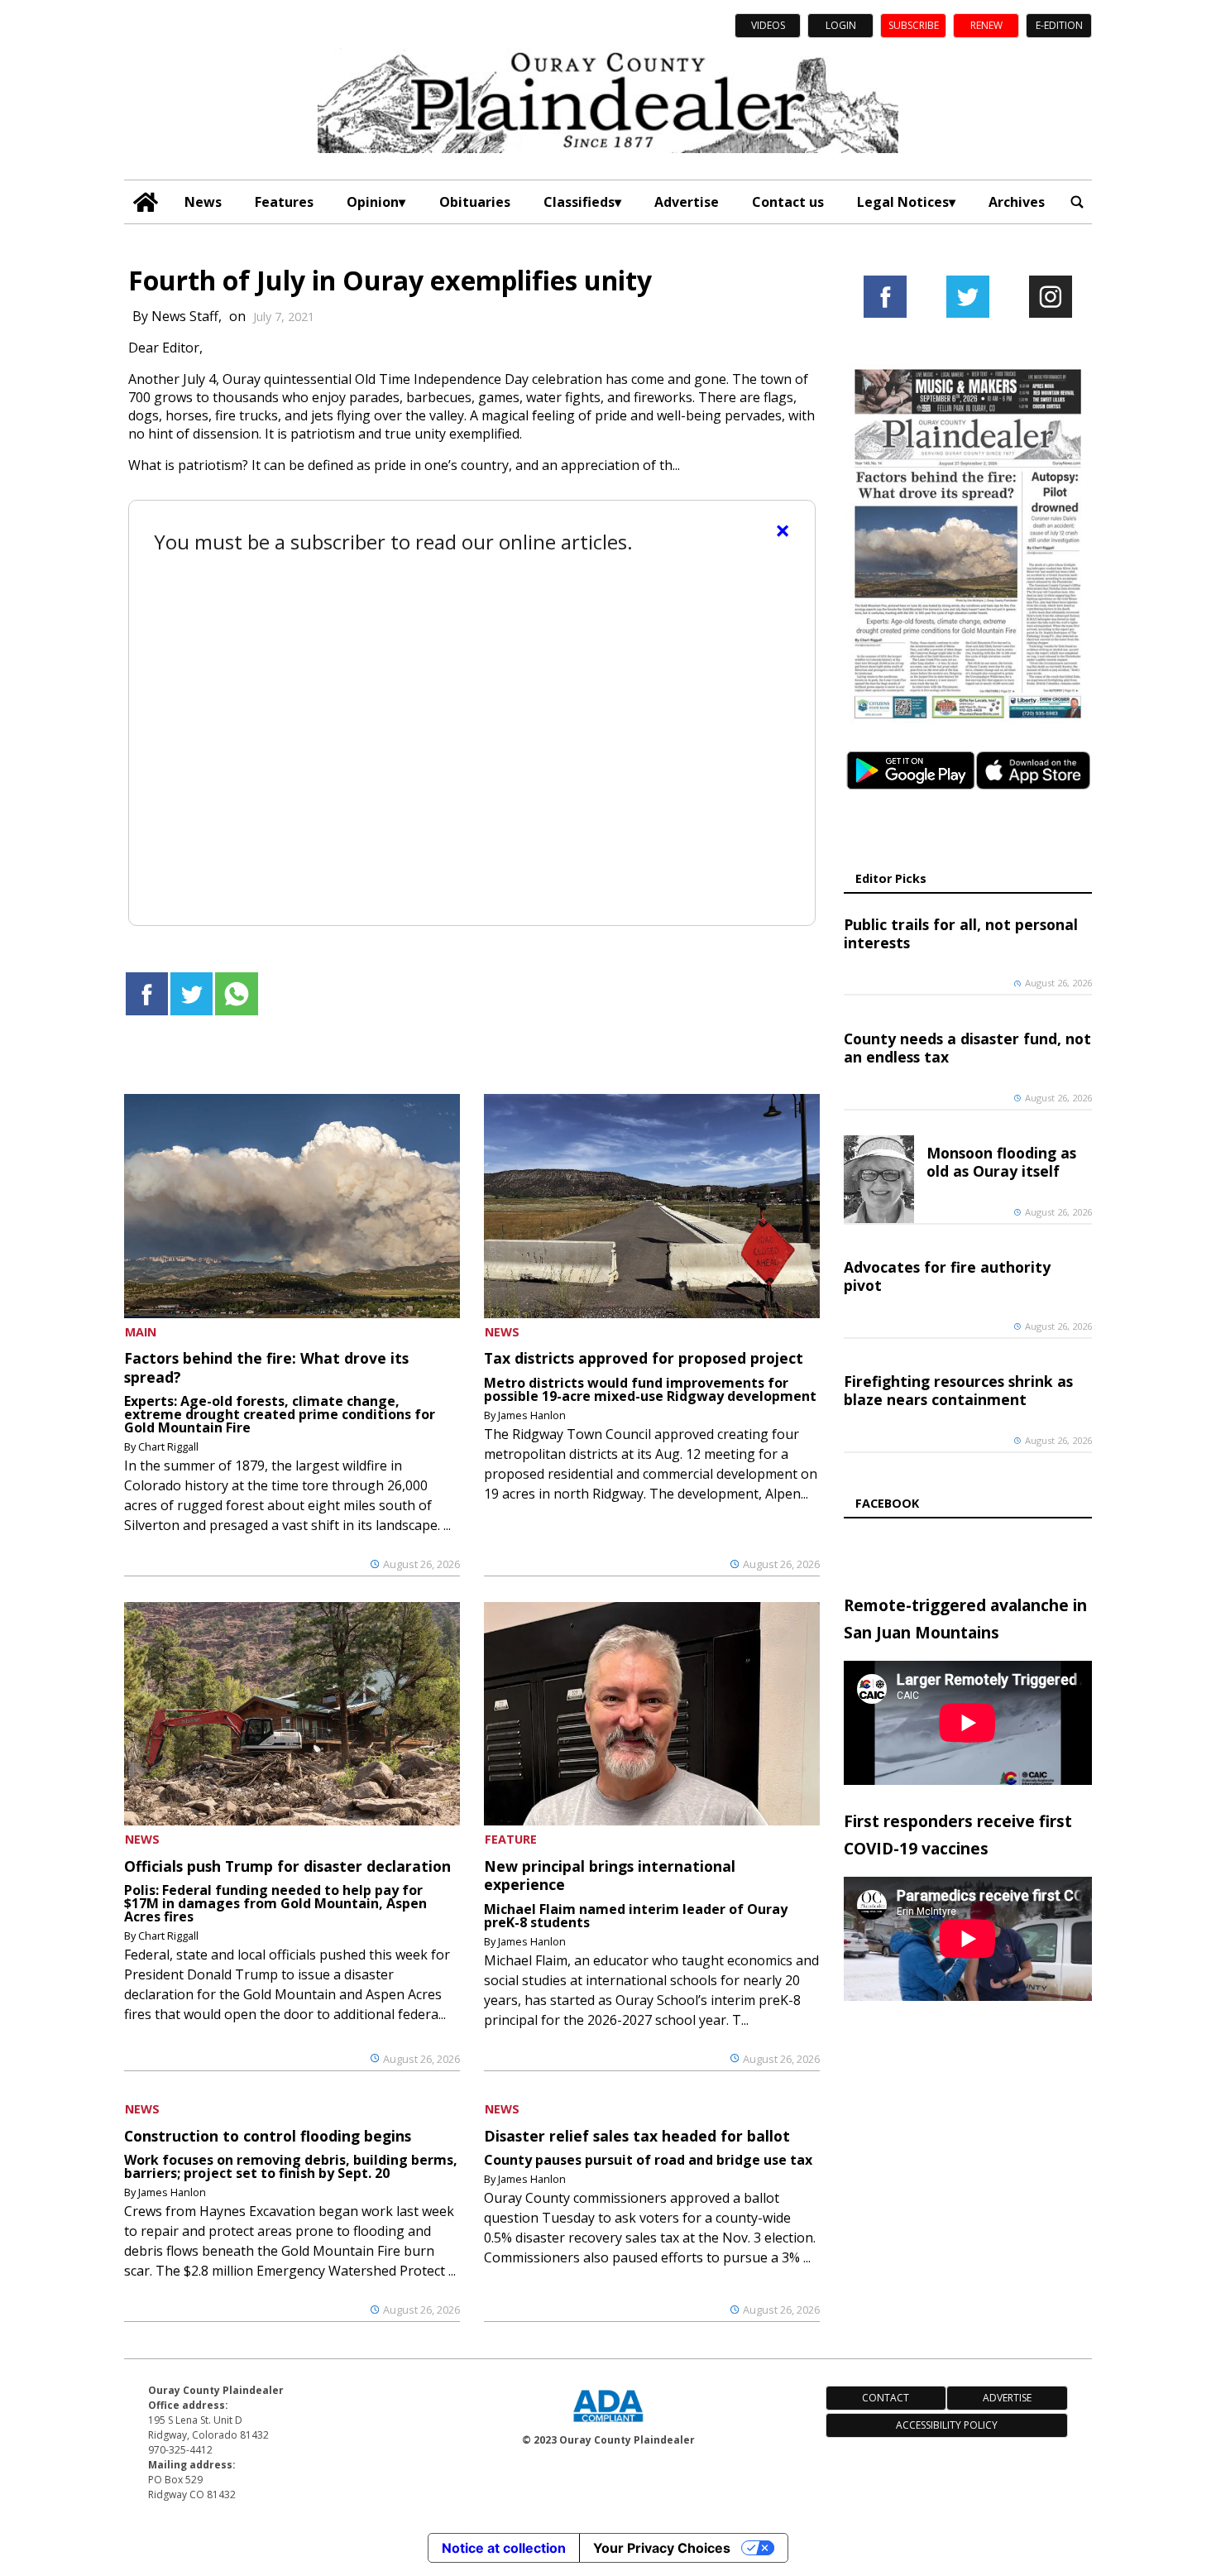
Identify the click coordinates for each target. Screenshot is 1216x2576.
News (203, 202)
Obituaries (475, 202)
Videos (768, 25)
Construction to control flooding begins (268, 2136)
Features (284, 202)
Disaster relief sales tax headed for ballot (637, 2136)
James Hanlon (532, 1415)
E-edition (1059, 25)
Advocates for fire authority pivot (947, 1276)
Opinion (373, 202)
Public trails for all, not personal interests (961, 933)
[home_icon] (146, 202)
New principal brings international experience (610, 1875)
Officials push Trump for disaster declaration (287, 1866)
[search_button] (1077, 202)
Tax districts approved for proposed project (644, 1358)
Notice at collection (504, 2548)
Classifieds (579, 202)
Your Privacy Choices (662, 2548)
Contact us (788, 202)
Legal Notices (903, 202)
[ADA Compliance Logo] (608, 2424)
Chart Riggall (168, 1446)
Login (841, 25)
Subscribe (914, 25)
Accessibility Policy (947, 2425)
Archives (1017, 202)
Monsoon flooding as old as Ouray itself (1001, 1162)
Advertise (687, 202)
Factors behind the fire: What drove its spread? (266, 1367)
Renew (986, 25)
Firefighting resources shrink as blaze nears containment (958, 1390)
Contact (886, 2398)
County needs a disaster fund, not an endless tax (967, 1048)
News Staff (185, 316)
